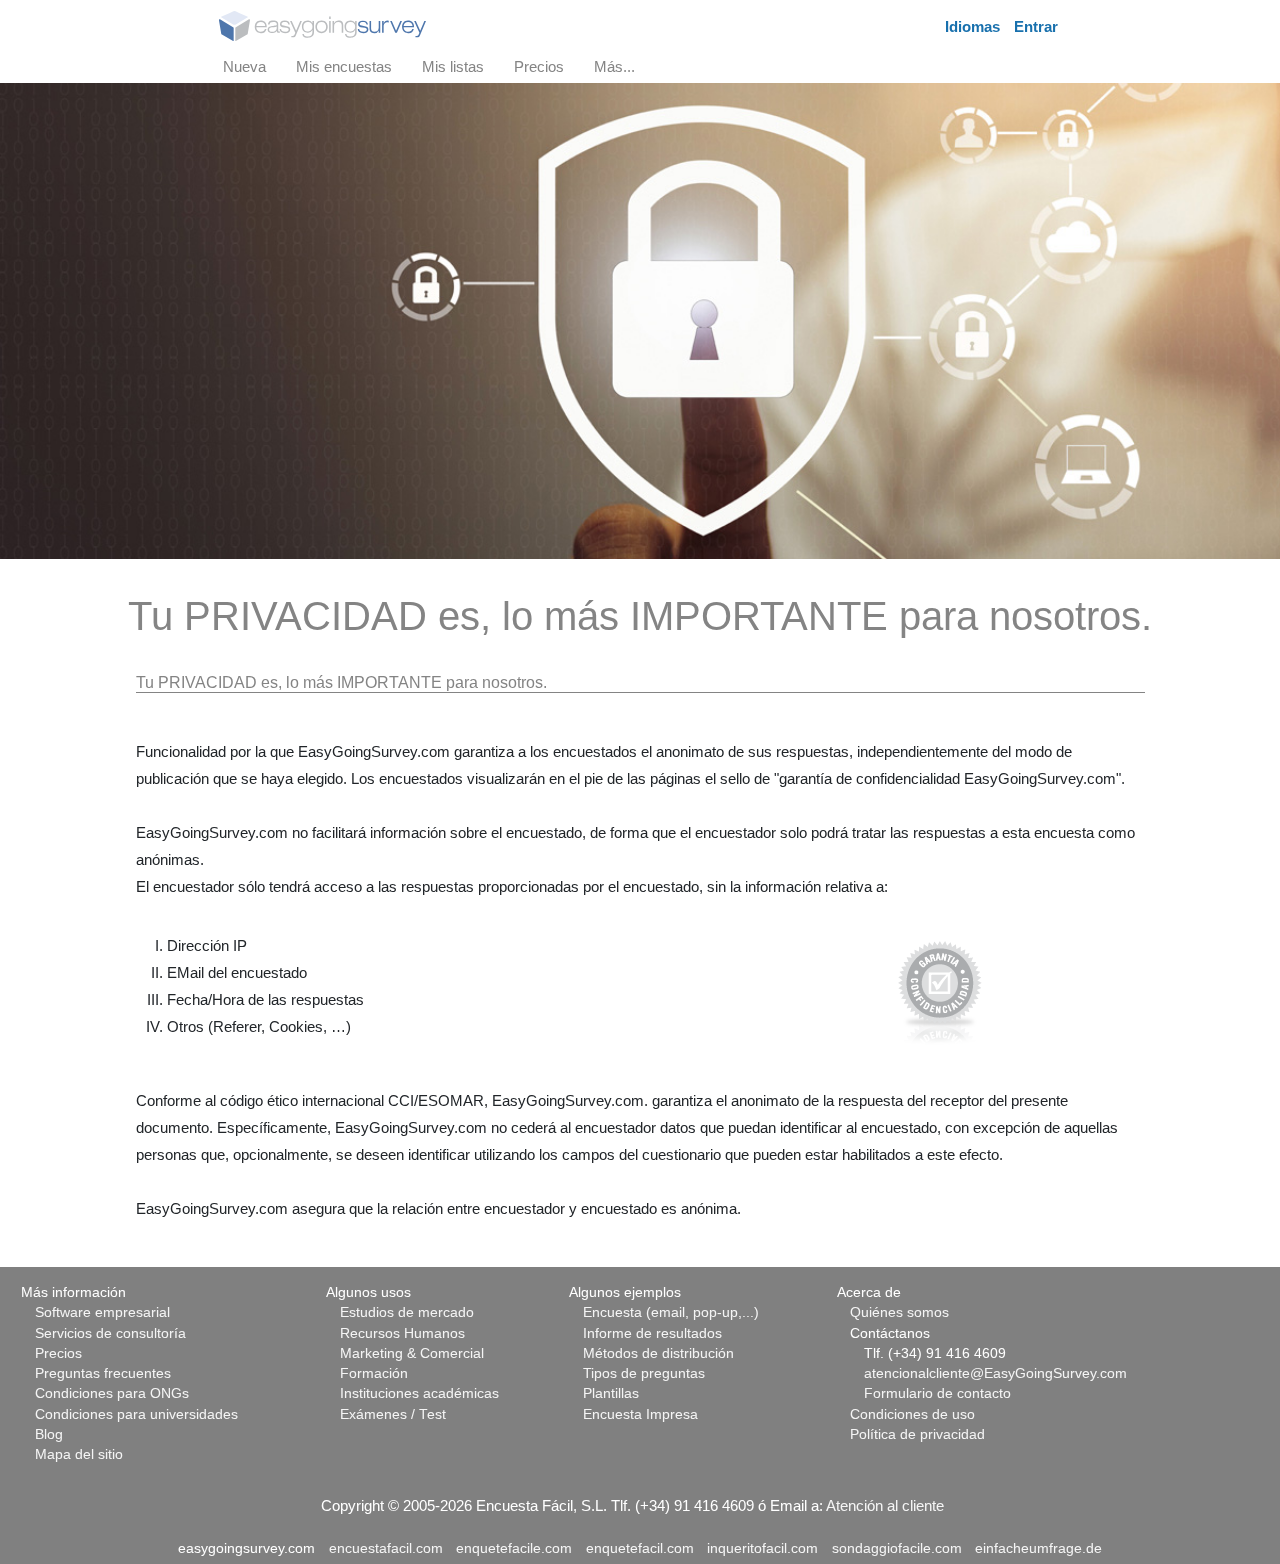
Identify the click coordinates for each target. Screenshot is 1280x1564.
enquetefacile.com (514, 1548)
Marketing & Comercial (412, 1353)
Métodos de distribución (658, 1353)
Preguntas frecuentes (103, 1373)
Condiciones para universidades (136, 1414)
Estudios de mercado (407, 1312)
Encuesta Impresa (640, 1414)
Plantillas (611, 1393)
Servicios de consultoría (110, 1333)
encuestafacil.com (386, 1548)
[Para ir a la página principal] (322, 24)
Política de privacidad (917, 1434)
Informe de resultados (652, 1333)
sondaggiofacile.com (897, 1548)
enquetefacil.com (640, 1548)
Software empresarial (102, 1312)
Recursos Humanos (402, 1333)
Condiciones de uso (912, 1414)
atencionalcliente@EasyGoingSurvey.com (995, 1373)
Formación (374, 1373)
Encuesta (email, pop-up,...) (671, 1312)
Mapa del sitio (79, 1454)
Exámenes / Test (393, 1414)
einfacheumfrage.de (1038, 1548)
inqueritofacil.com (762, 1548)
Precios (58, 1353)
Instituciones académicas (419, 1393)
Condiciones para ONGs (112, 1393)
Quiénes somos (899, 1312)
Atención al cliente (885, 1505)
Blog (49, 1434)
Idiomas (972, 26)
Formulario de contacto (937, 1393)
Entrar (1036, 26)
